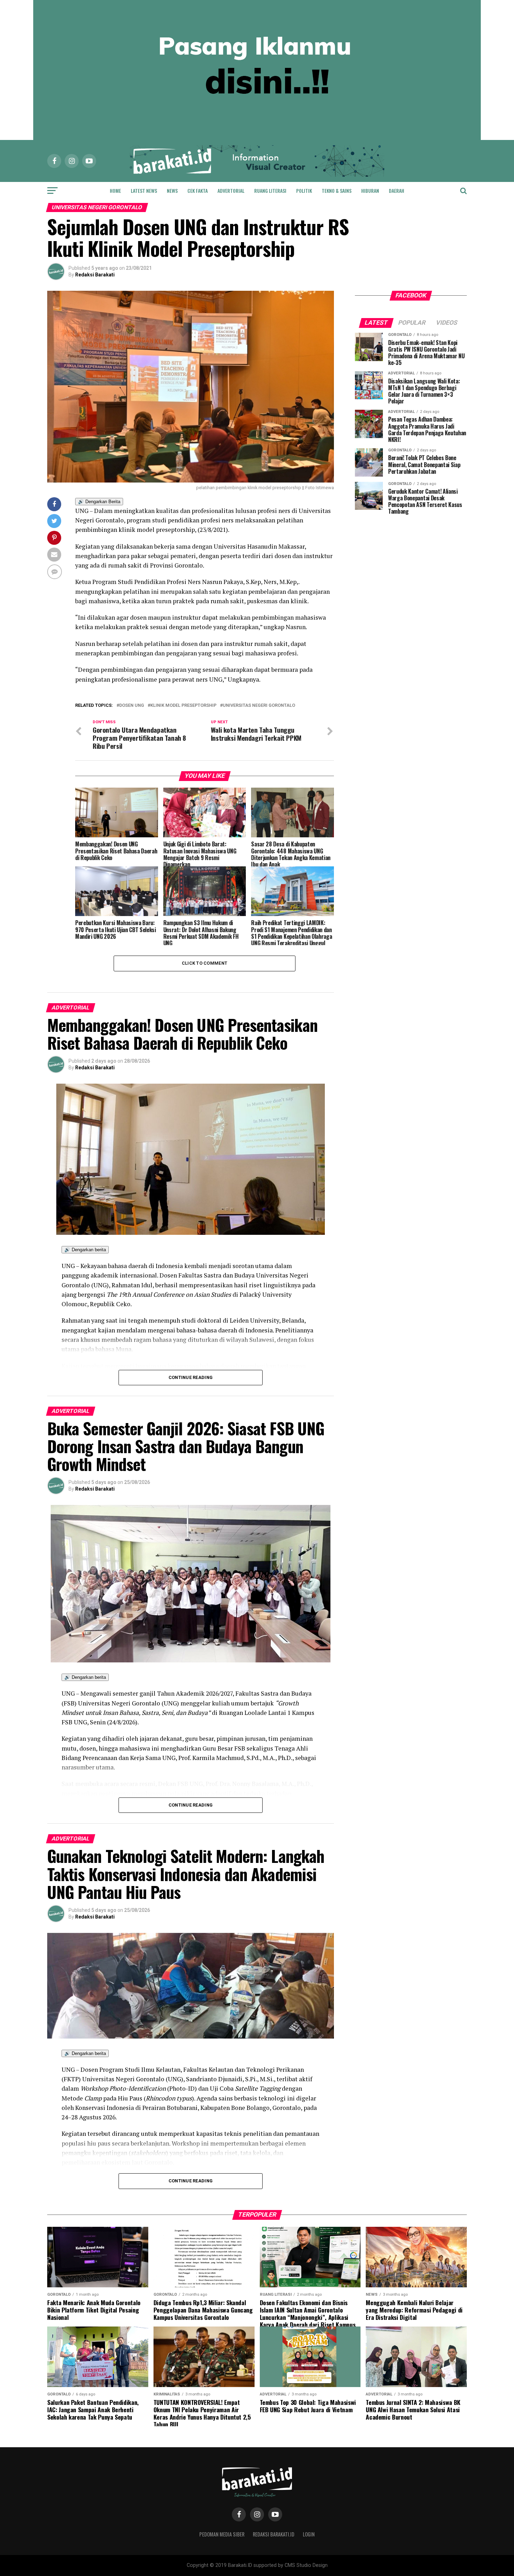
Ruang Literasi (270, 191)
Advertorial (231, 191)
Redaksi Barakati (95, 275)
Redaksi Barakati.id (274, 2534)
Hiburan (370, 191)
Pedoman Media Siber (222, 2534)
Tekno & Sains (337, 191)
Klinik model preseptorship (183, 706)
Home (115, 191)
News (172, 191)
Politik (304, 191)
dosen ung (132, 706)
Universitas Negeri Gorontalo (259, 706)
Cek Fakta (198, 191)
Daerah (397, 191)
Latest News (144, 191)
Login (309, 2534)
